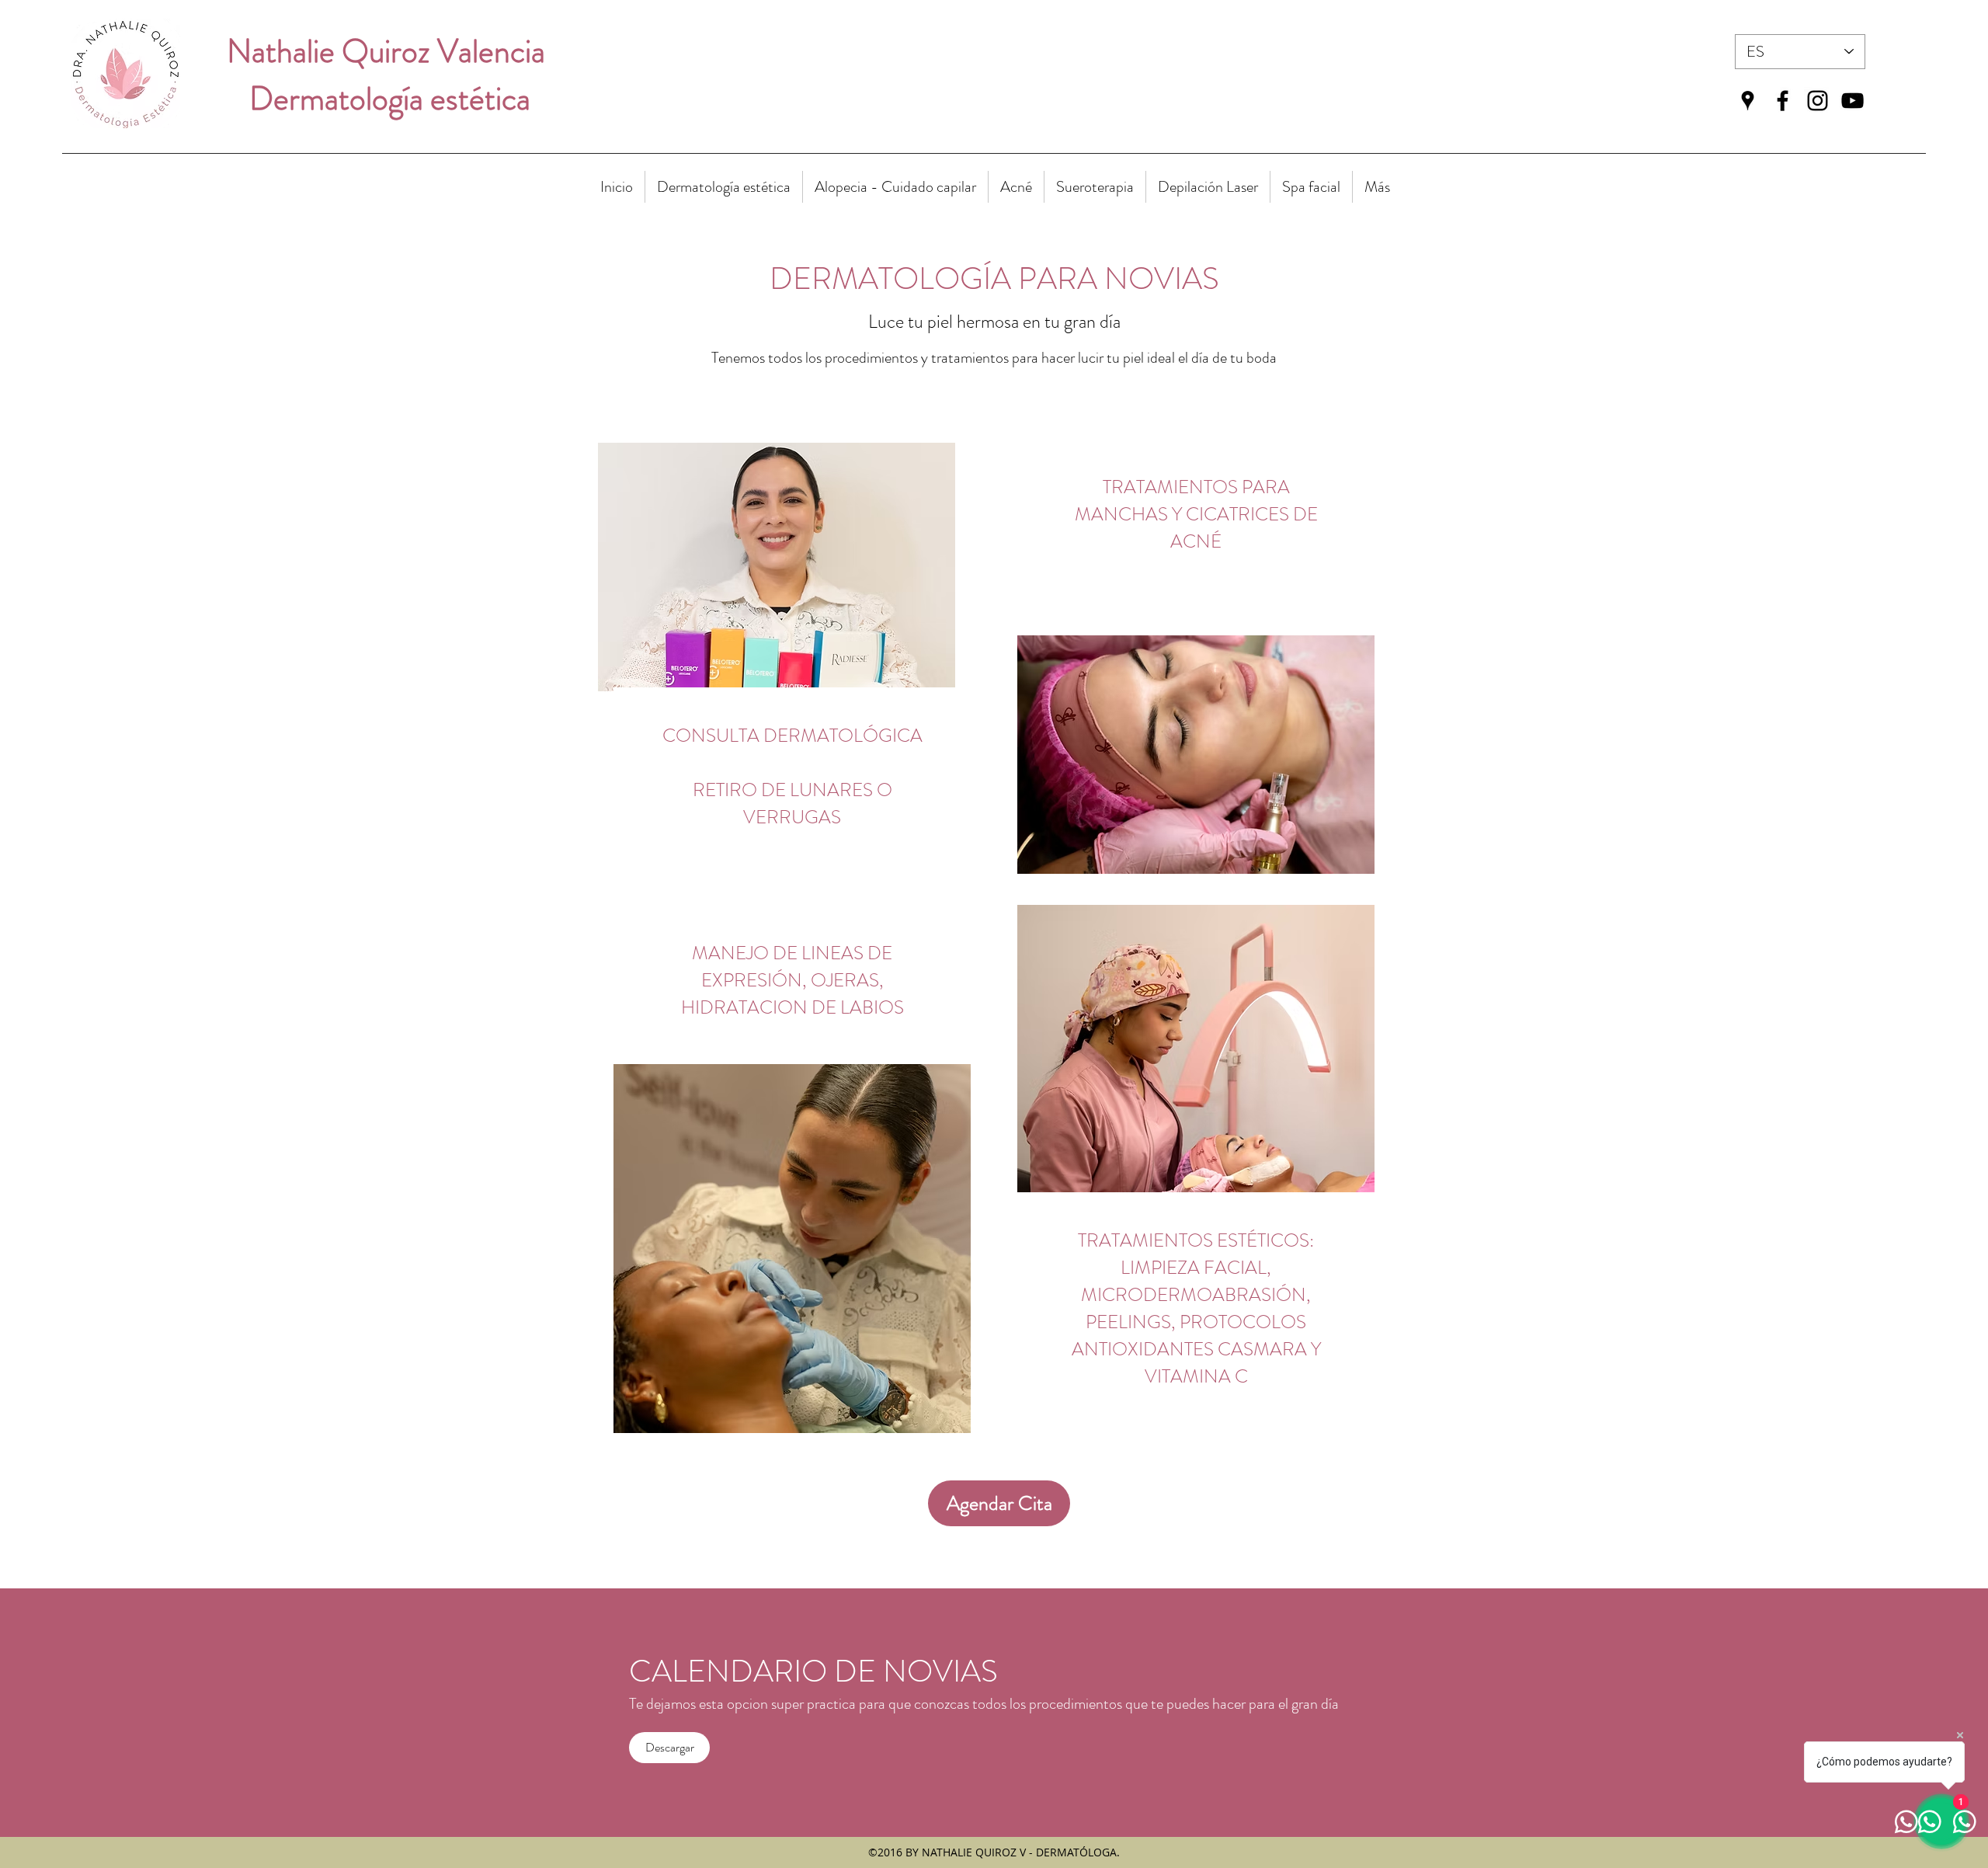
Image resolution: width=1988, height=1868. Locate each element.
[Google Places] (1748, 101)
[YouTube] (1852, 101)
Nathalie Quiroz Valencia (393, 51)
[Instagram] (1818, 101)
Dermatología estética (393, 99)
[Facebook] (1783, 101)
